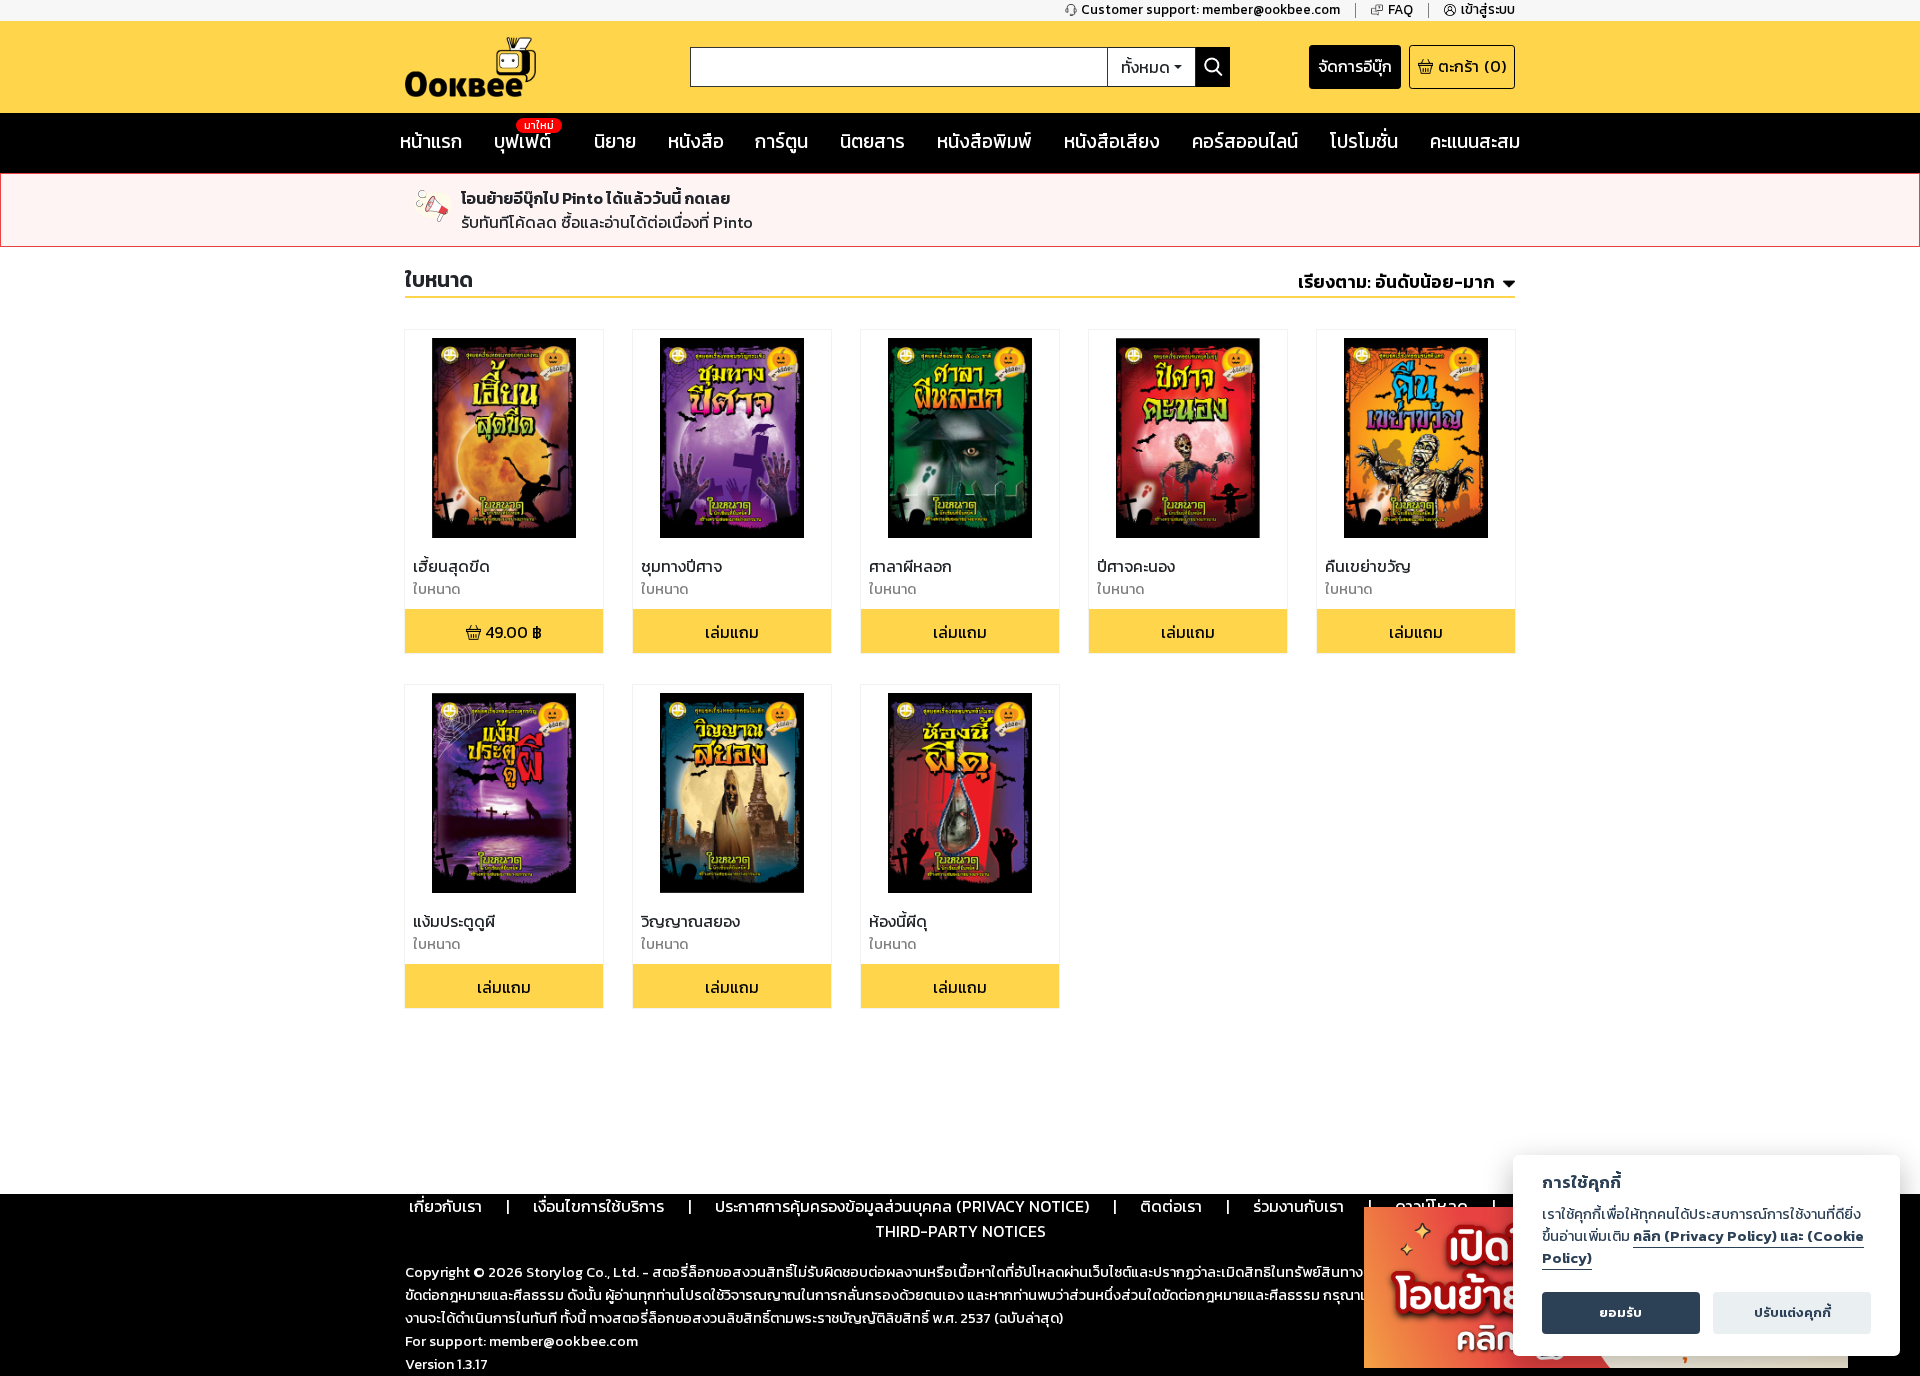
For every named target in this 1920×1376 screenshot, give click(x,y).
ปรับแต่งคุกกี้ (1792, 1312)
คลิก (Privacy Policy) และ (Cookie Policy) (1703, 1247)
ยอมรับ (1620, 1312)
